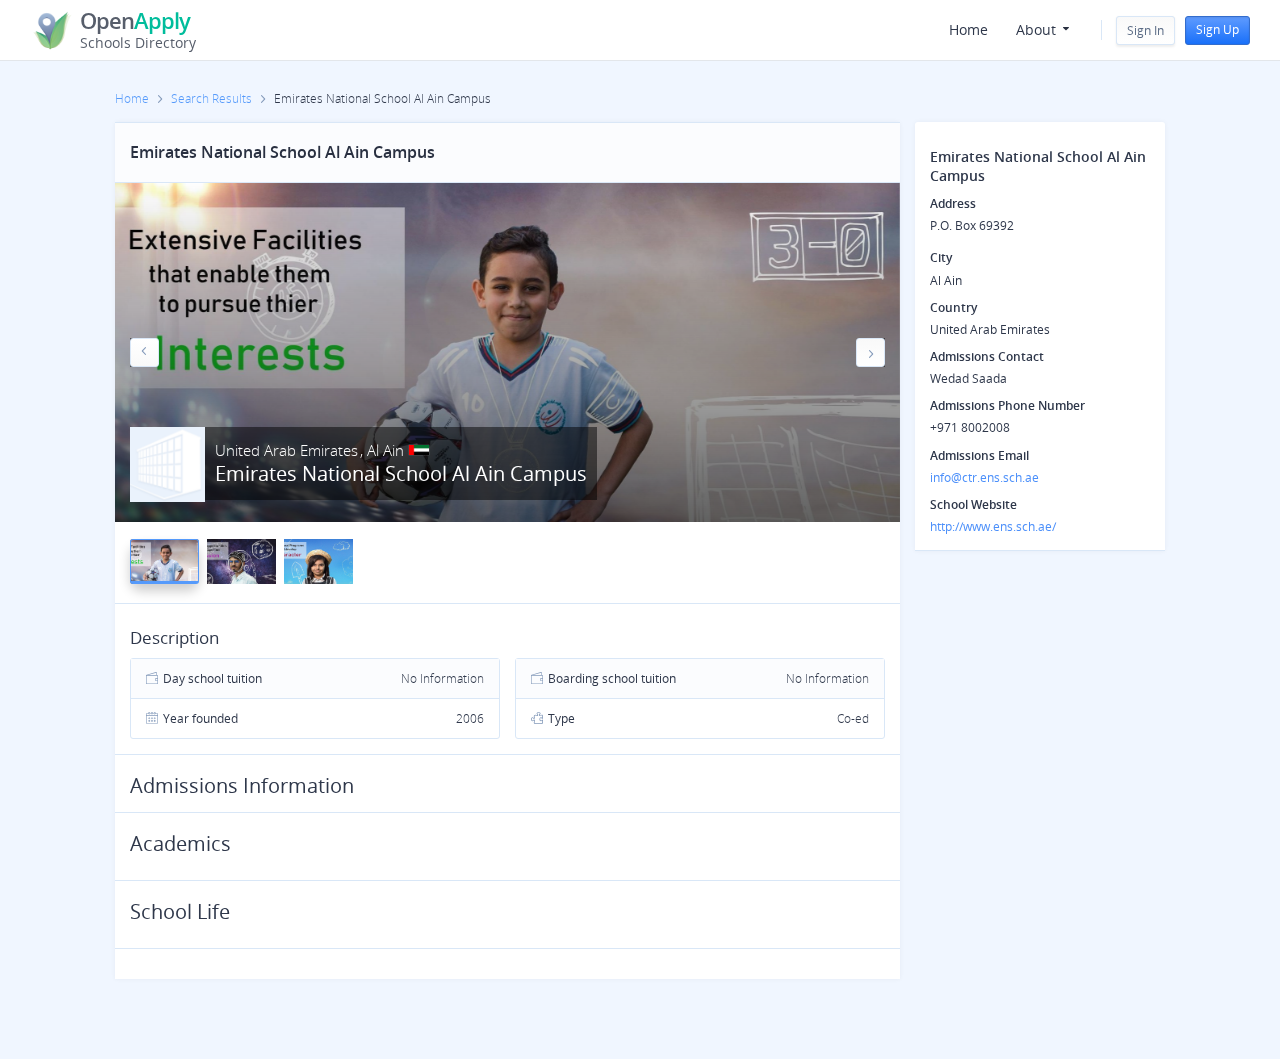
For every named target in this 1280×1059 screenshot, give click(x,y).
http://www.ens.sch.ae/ (993, 526)
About (1038, 29)
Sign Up (1217, 29)
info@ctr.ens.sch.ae (984, 477)
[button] (144, 352)
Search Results (211, 98)
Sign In (1145, 30)
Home (968, 29)
